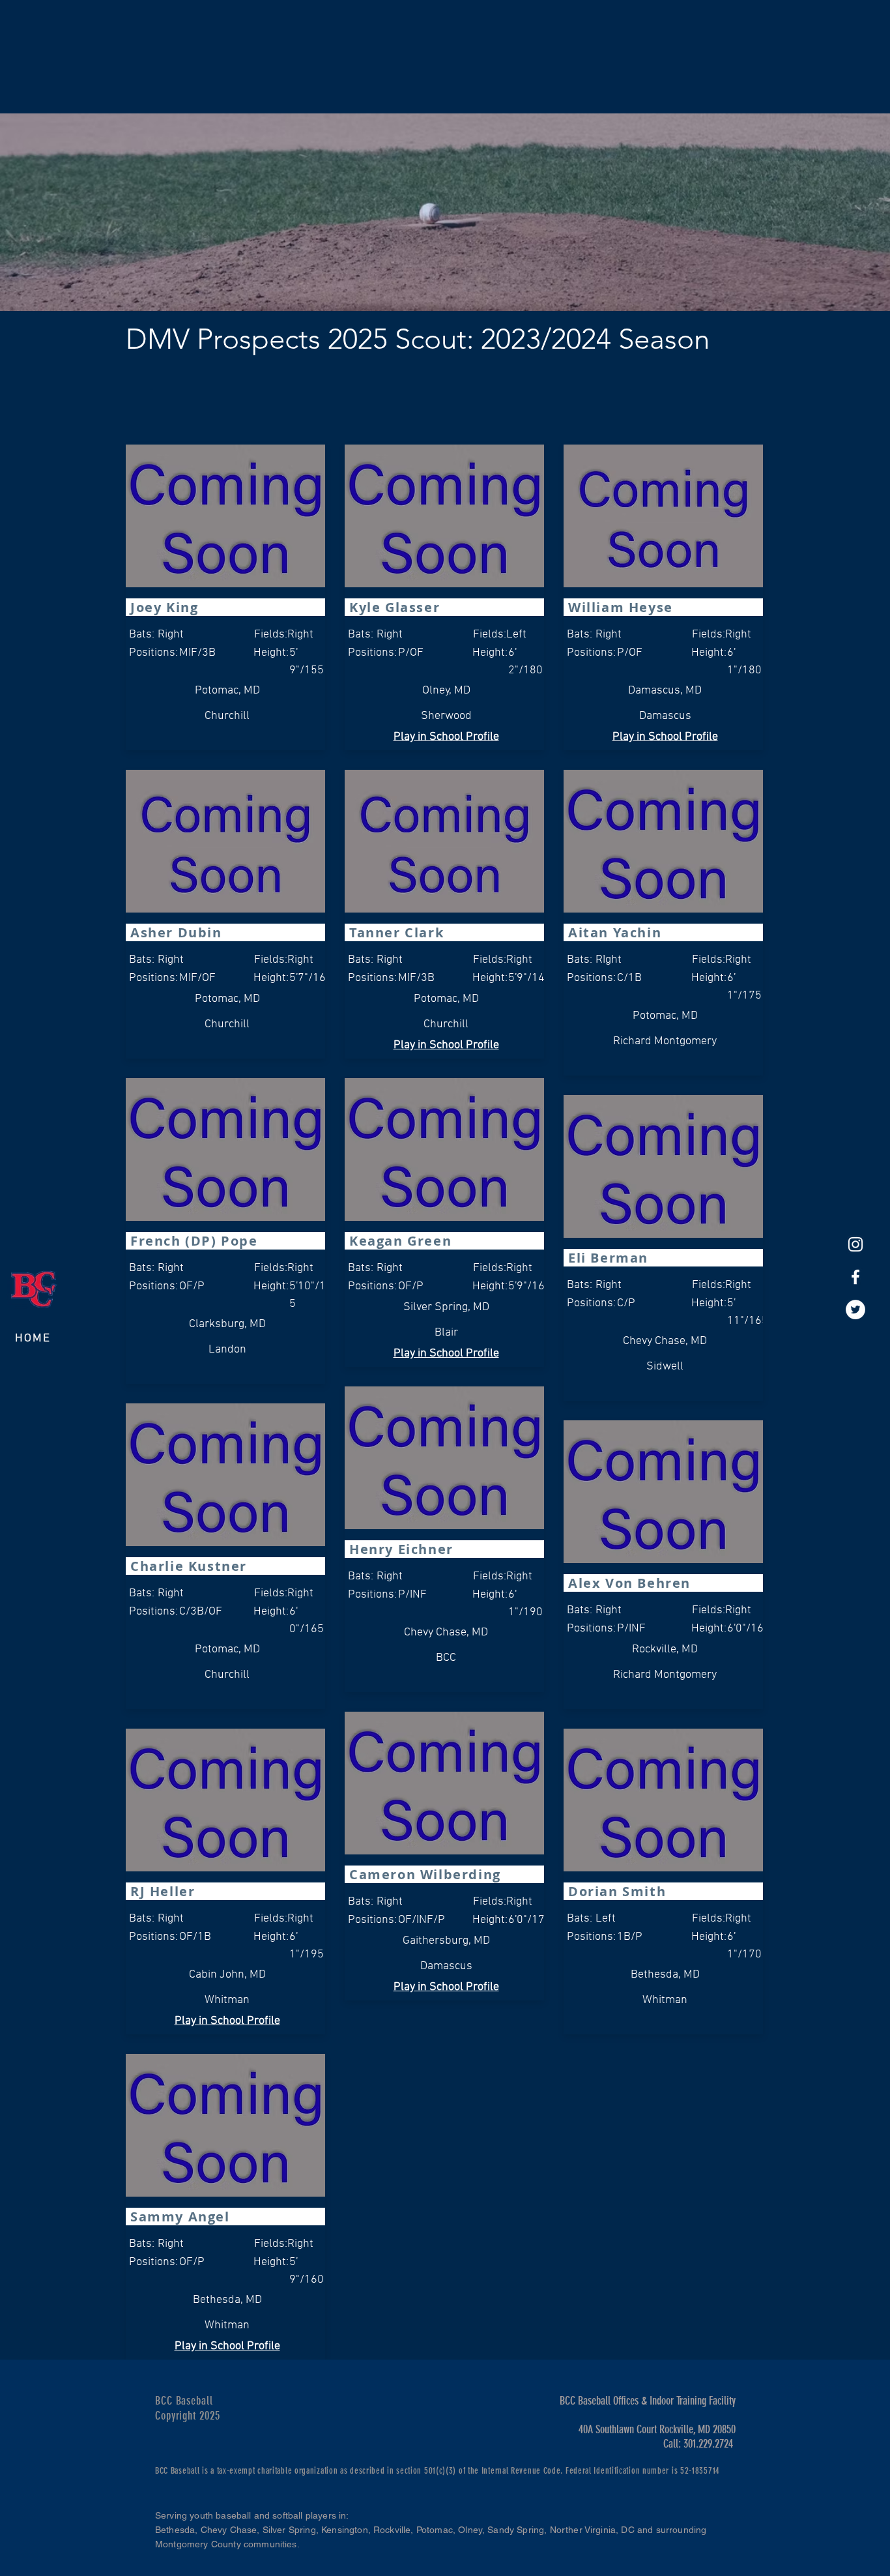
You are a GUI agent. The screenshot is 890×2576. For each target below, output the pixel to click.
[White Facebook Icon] (855, 1277)
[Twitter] (855, 1310)
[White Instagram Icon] (855, 1244)
